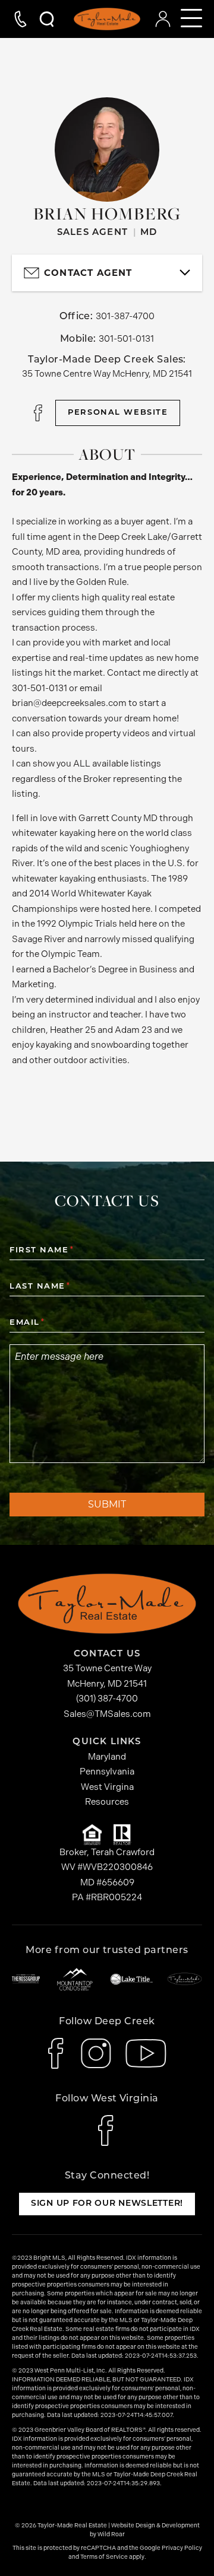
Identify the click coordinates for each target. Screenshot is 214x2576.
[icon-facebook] (57, 2053)
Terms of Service (104, 2557)
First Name (41, 1250)
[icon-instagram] (96, 2053)
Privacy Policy (182, 2548)
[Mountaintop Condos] (75, 1979)
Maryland (107, 1757)
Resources (107, 1802)
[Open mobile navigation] (191, 19)
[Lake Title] (131, 1979)
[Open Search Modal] (42, 19)
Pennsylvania (107, 1772)
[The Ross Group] (26, 1979)
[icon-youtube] (146, 2053)
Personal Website (118, 413)
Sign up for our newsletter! (107, 2204)
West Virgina (107, 1787)
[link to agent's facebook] (39, 413)
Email (26, 1323)
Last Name (40, 1287)
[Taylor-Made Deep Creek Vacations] (185, 1979)
